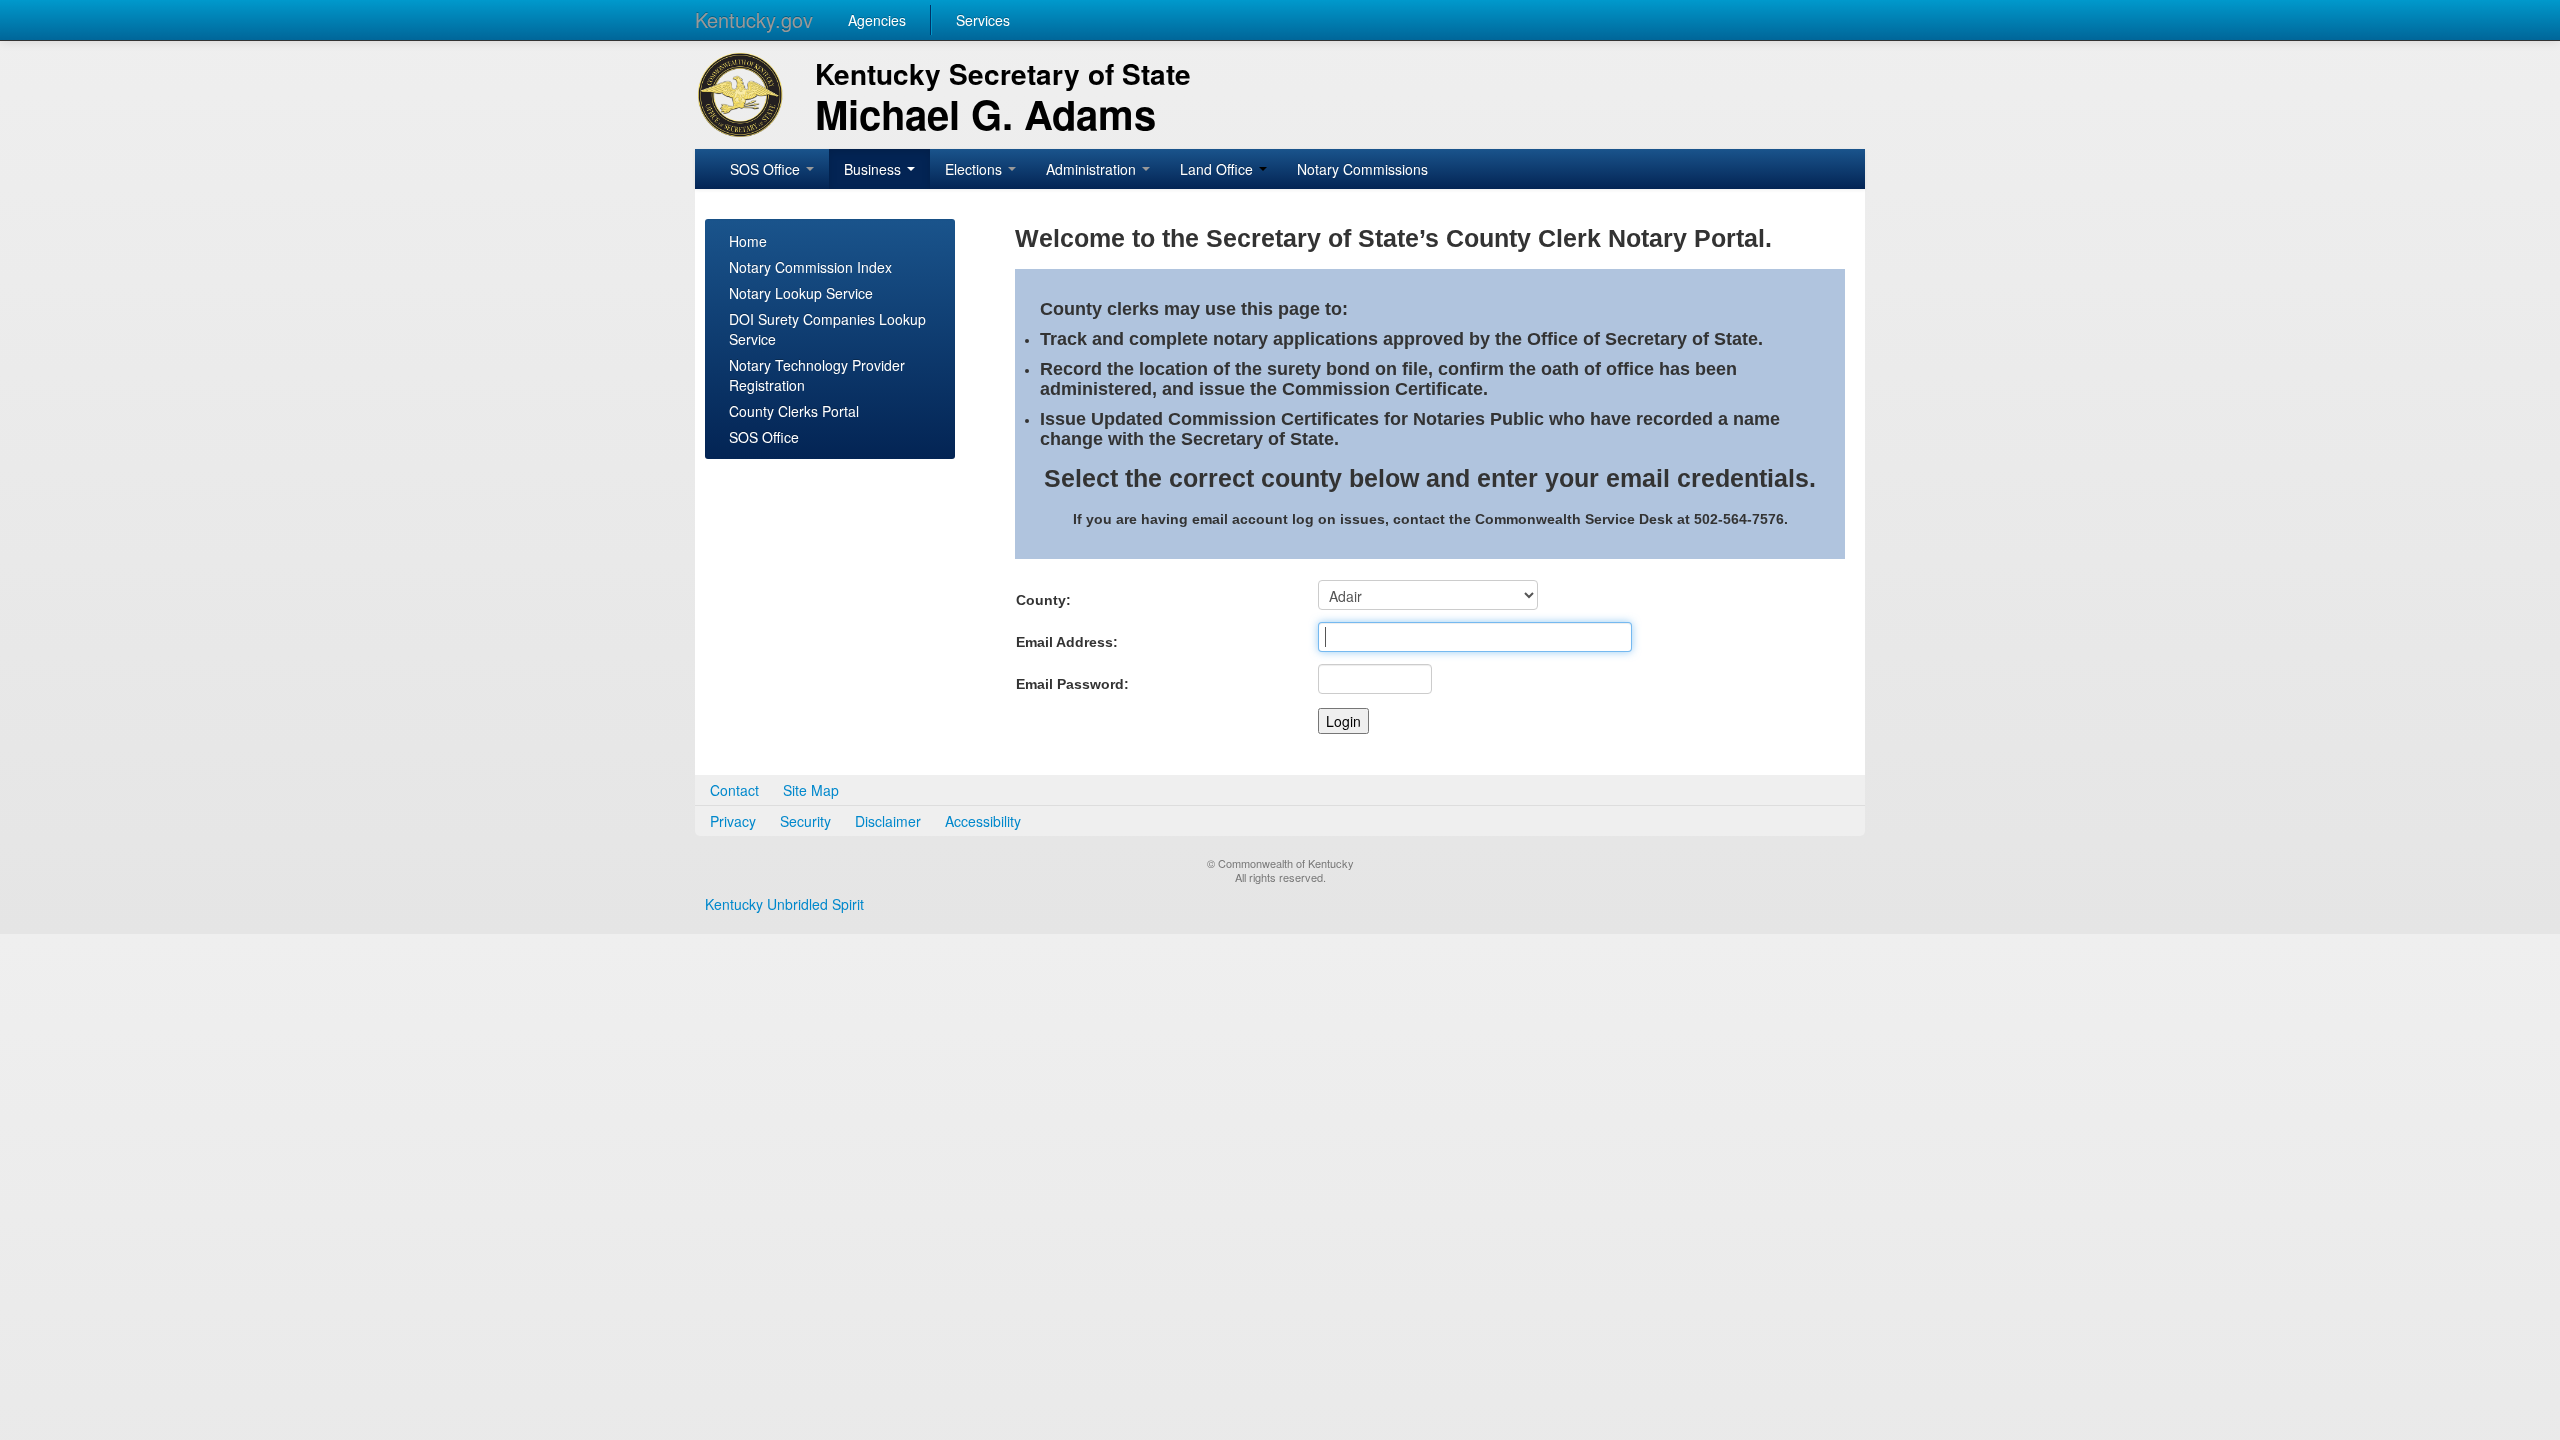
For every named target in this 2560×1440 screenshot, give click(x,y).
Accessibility (983, 821)
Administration (1093, 169)
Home (748, 241)
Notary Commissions (1362, 169)
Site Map (811, 790)
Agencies (877, 20)
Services (983, 20)
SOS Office (767, 169)
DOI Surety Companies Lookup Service (827, 329)
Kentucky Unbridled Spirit (784, 904)
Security (805, 821)
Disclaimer (888, 821)
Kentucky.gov (754, 19)
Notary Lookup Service (801, 293)
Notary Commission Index (810, 267)
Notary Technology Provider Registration (817, 375)
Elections (975, 169)
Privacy (733, 821)
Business (874, 169)
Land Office (1218, 169)
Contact (734, 790)
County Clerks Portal (794, 411)
